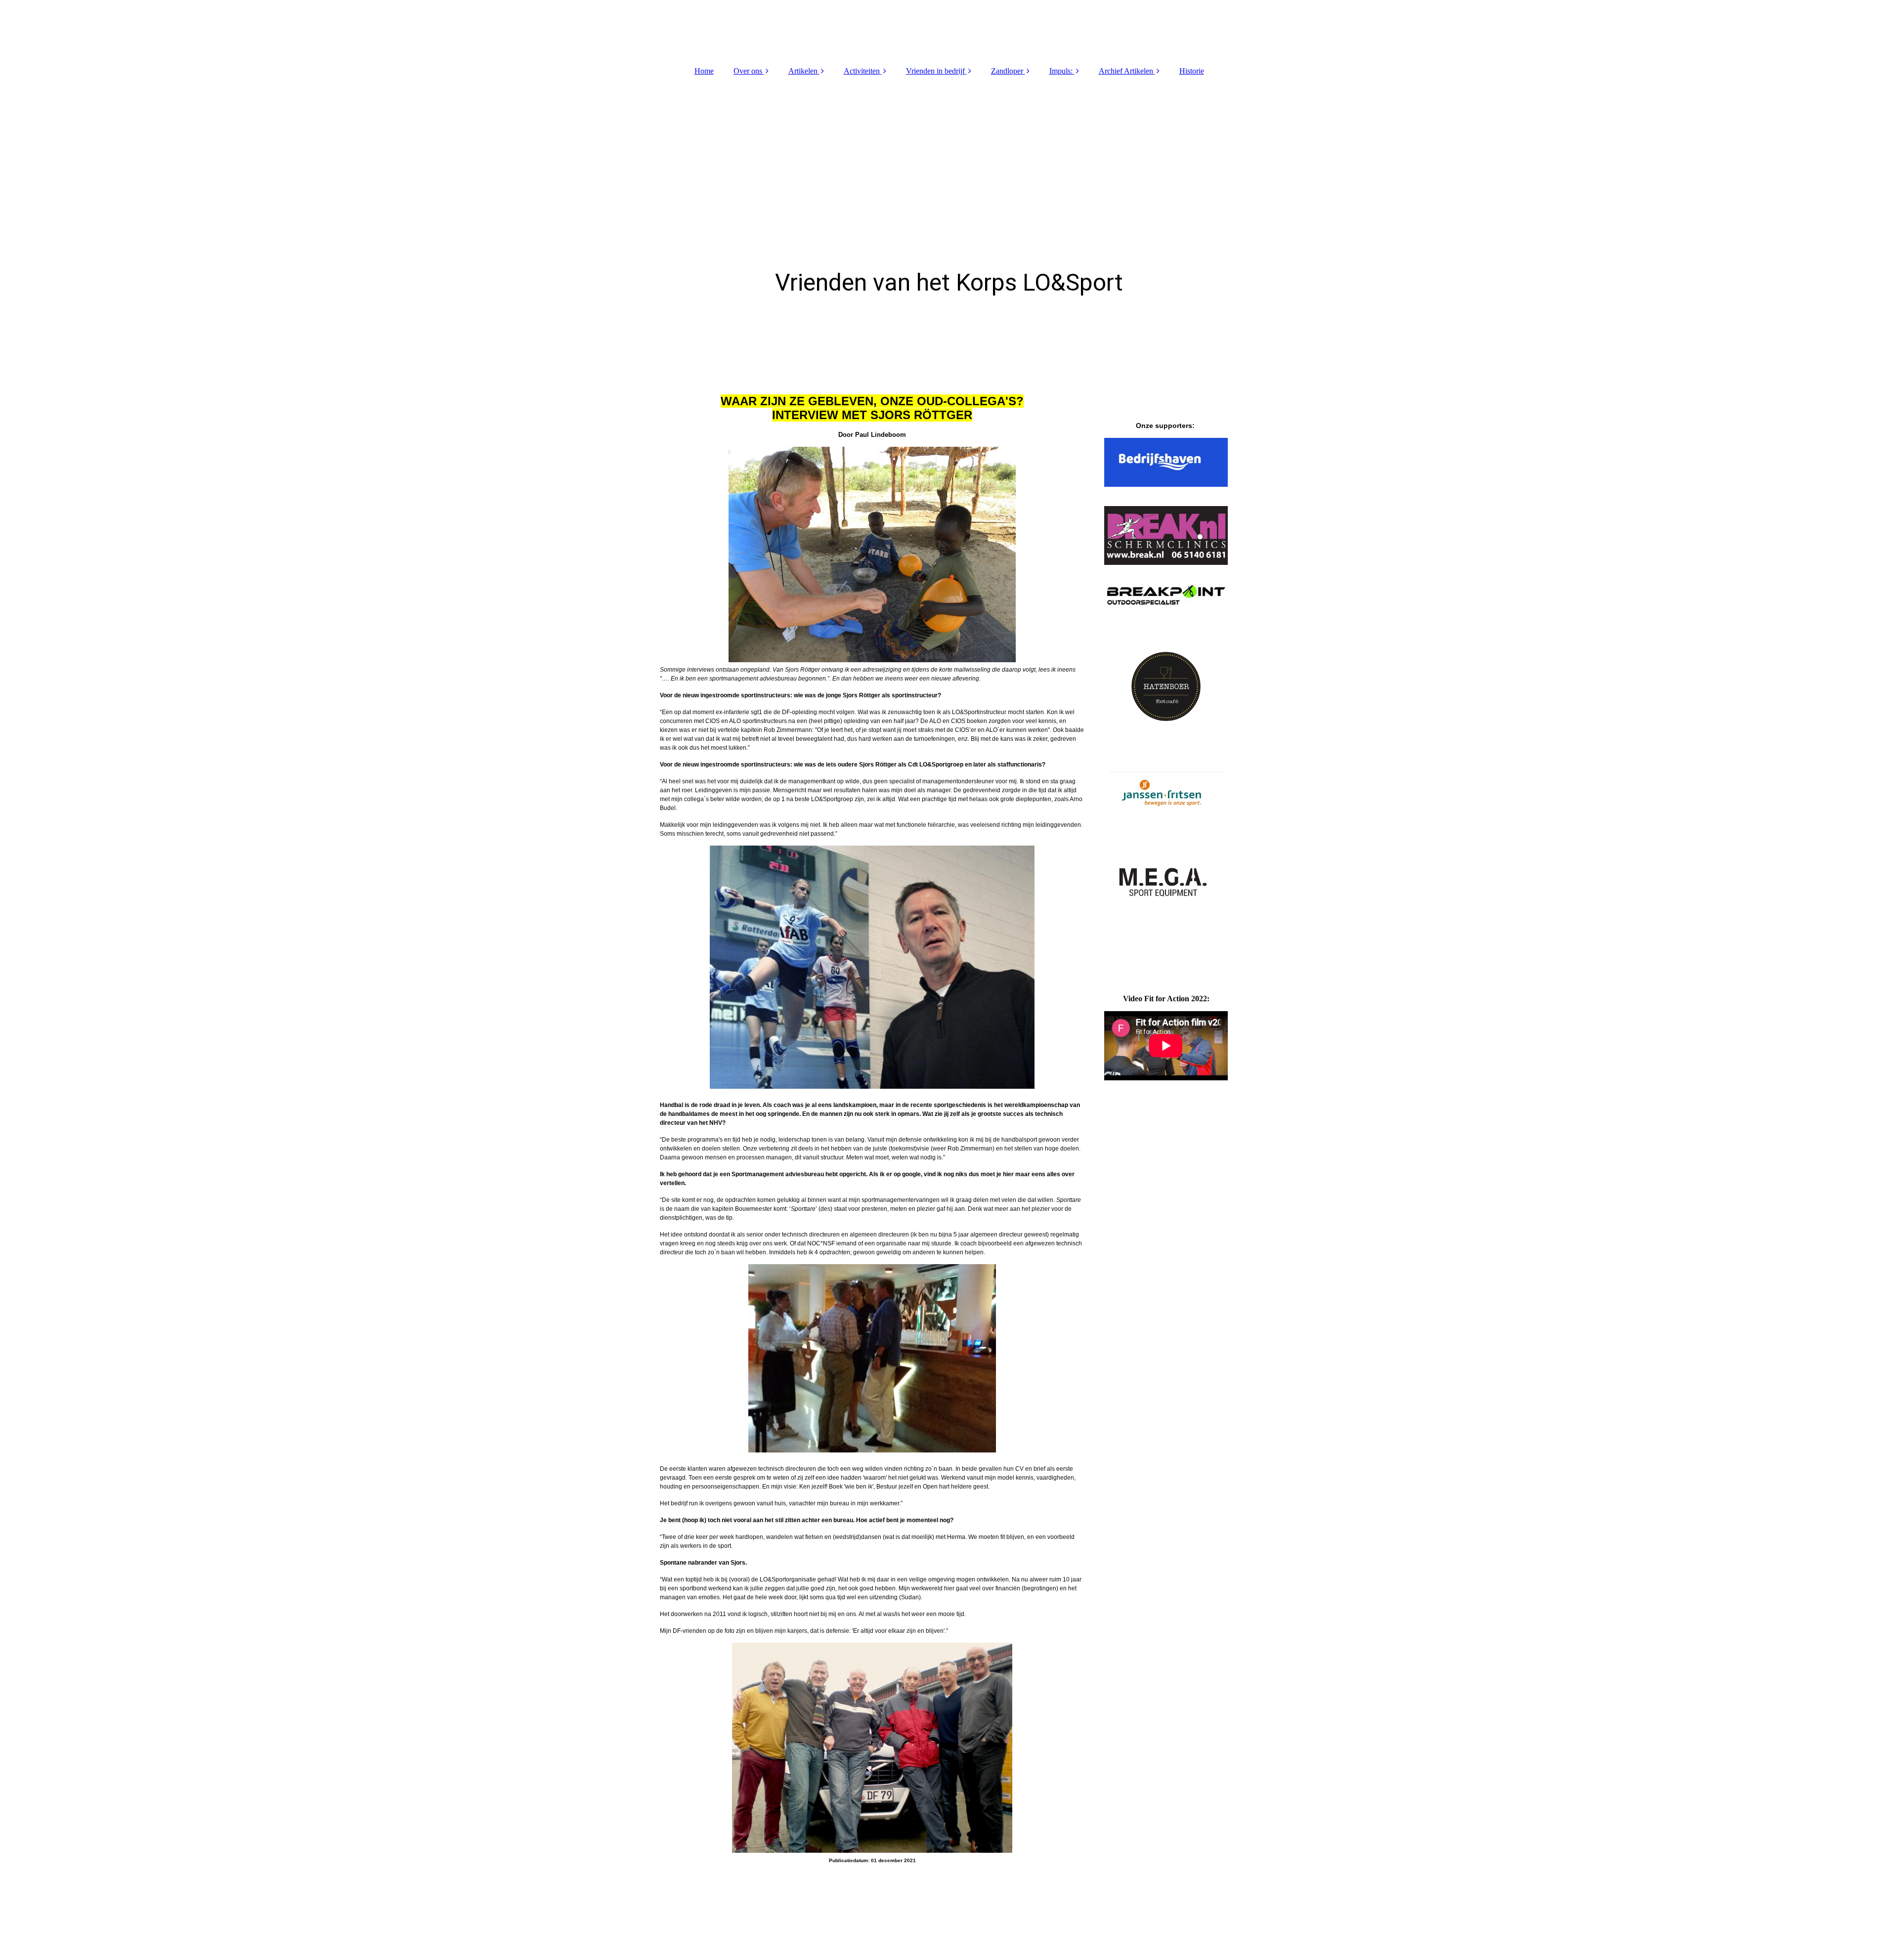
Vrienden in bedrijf (935, 71)
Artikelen (803, 71)
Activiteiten (862, 71)
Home (704, 71)
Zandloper (1007, 71)
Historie (1192, 71)
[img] (949, 30)
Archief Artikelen (1126, 71)
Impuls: (1061, 71)
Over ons (748, 71)
